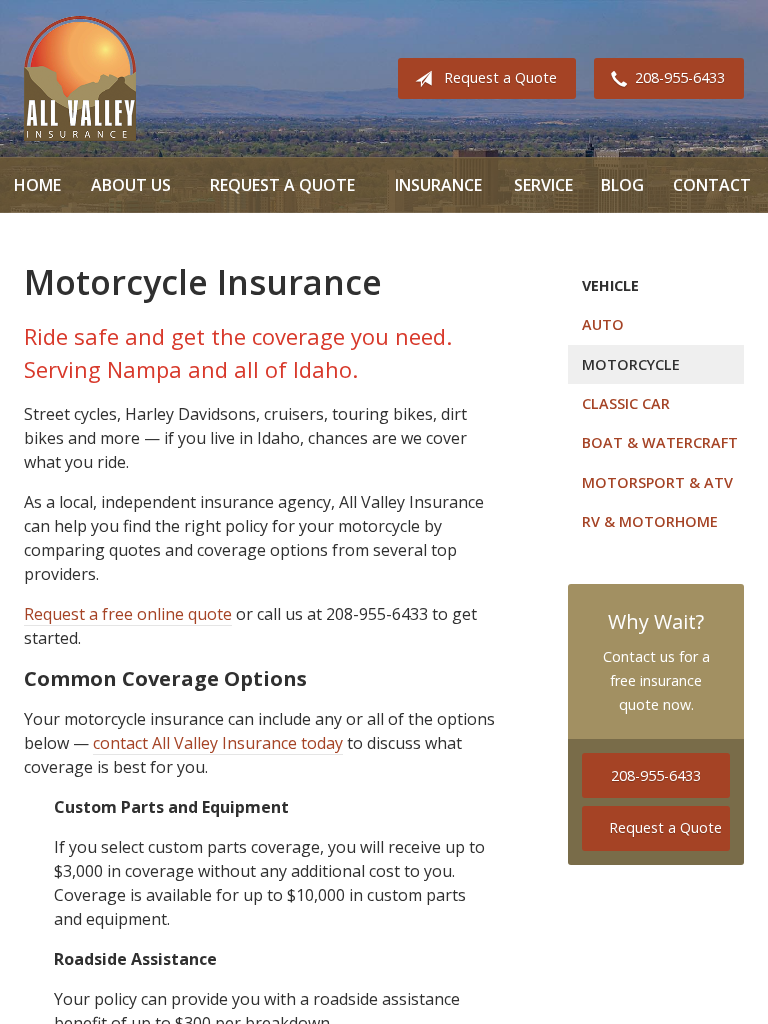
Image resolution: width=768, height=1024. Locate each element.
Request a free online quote (128, 614)
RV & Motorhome (650, 521)
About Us (131, 185)
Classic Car (626, 403)
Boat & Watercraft (660, 442)
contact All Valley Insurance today (218, 743)
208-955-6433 (680, 77)
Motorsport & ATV (657, 482)
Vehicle (610, 285)
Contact (712, 185)
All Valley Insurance (80, 78)
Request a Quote (500, 77)
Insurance (438, 185)
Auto (603, 324)
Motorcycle (631, 364)
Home (37, 185)
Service (543, 185)
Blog (622, 185)
